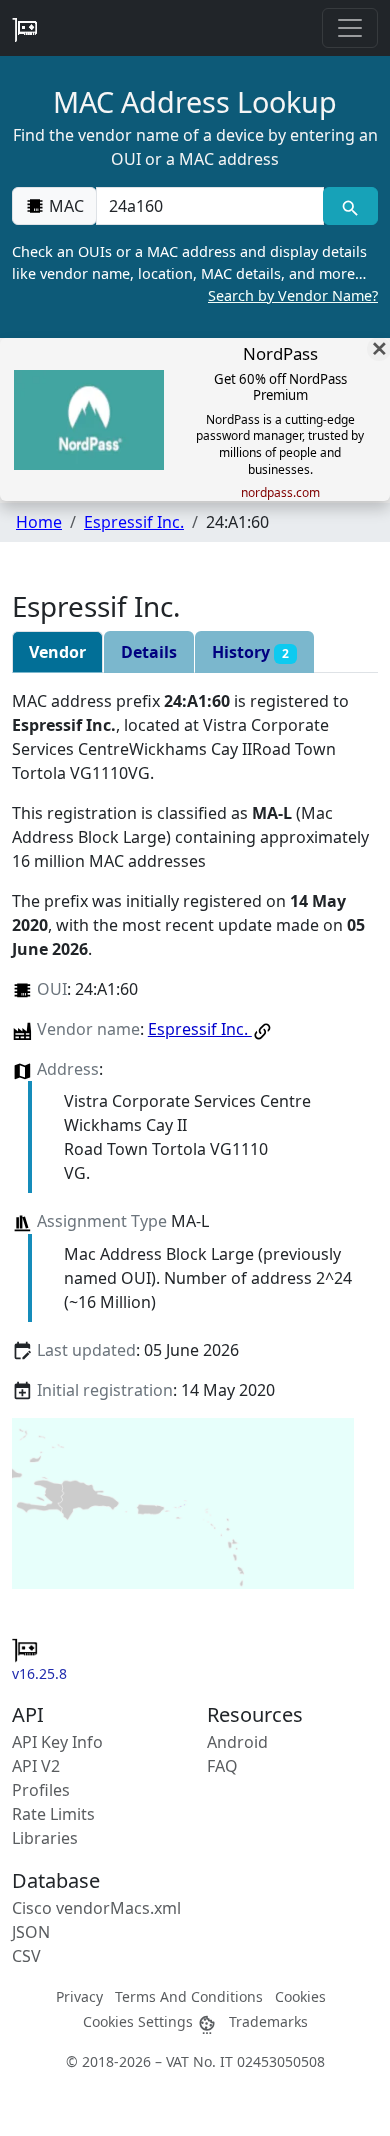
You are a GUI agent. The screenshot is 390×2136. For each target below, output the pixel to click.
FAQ (222, 1766)
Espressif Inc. (134, 522)
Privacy (79, 1996)
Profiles (41, 1790)
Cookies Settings (140, 2021)
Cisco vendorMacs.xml (96, 1908)
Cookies (300, 1996)
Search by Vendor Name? (293, 295)
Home (39, 522)
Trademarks (268, 2021)
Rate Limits (53, 1814)
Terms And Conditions (189, 1996)
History (250, 652)
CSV (26, 1956)
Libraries (45, 1838)
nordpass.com (280, 493)
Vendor (57, 652)
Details (149, 652)
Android (237, 1742)
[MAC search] (350, 206)
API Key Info (57, 1742)
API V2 (36, 1766)
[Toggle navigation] (350, 28)
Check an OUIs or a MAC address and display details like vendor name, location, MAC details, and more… (195, 273)
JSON (31, 1932)
